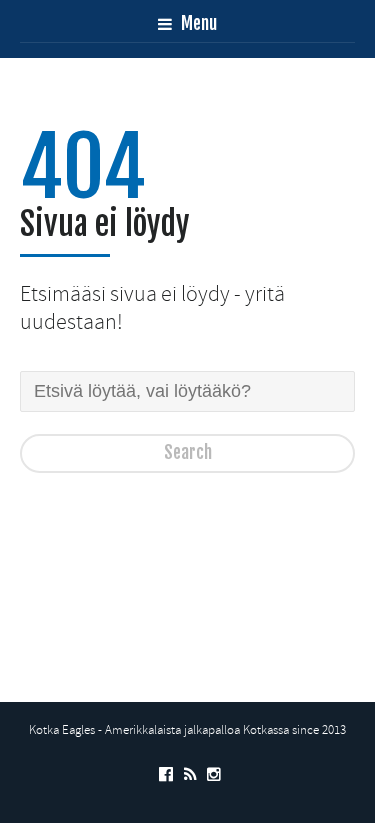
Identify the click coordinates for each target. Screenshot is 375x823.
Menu (197, 23)
